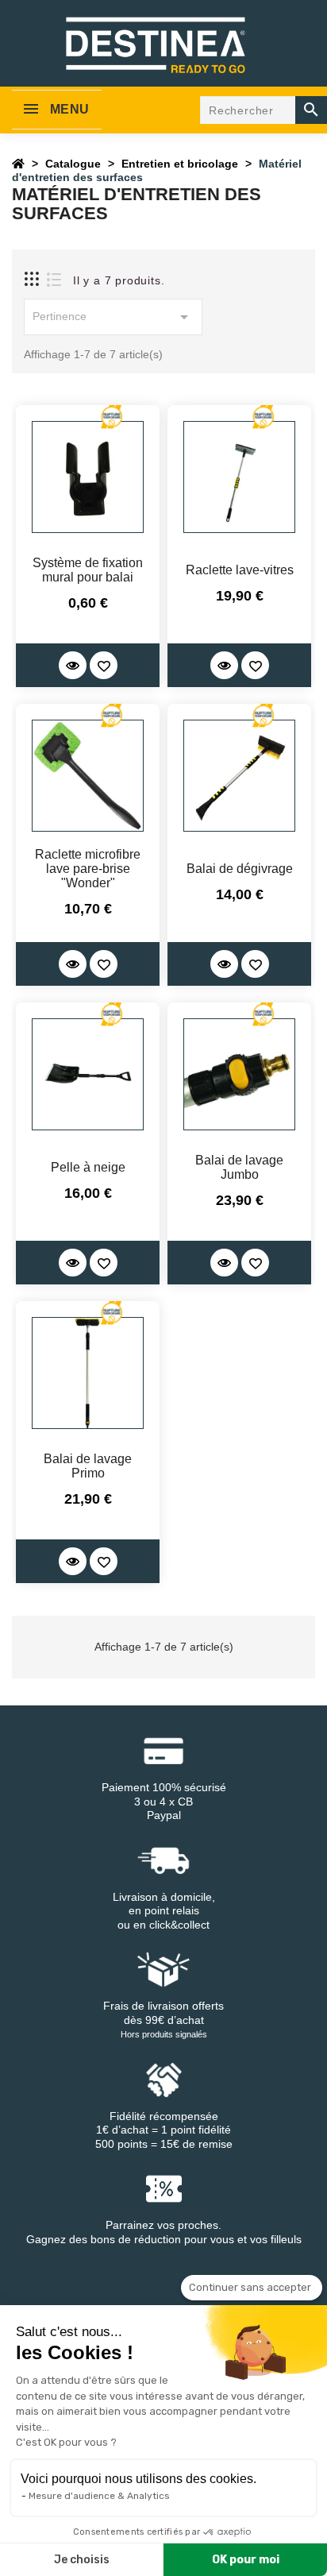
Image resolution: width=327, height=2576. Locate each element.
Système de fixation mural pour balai (88, 570)
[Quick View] (73, 665)
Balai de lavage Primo (88, 1466)
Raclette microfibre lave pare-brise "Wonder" (88, 869)
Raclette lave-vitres (240, 570)
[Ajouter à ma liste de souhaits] (104, 665)
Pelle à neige (88, 1167)
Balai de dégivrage (240, 869)
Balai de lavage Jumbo (239, 1167)
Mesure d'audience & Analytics (99, 2496)
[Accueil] (18, 164)
